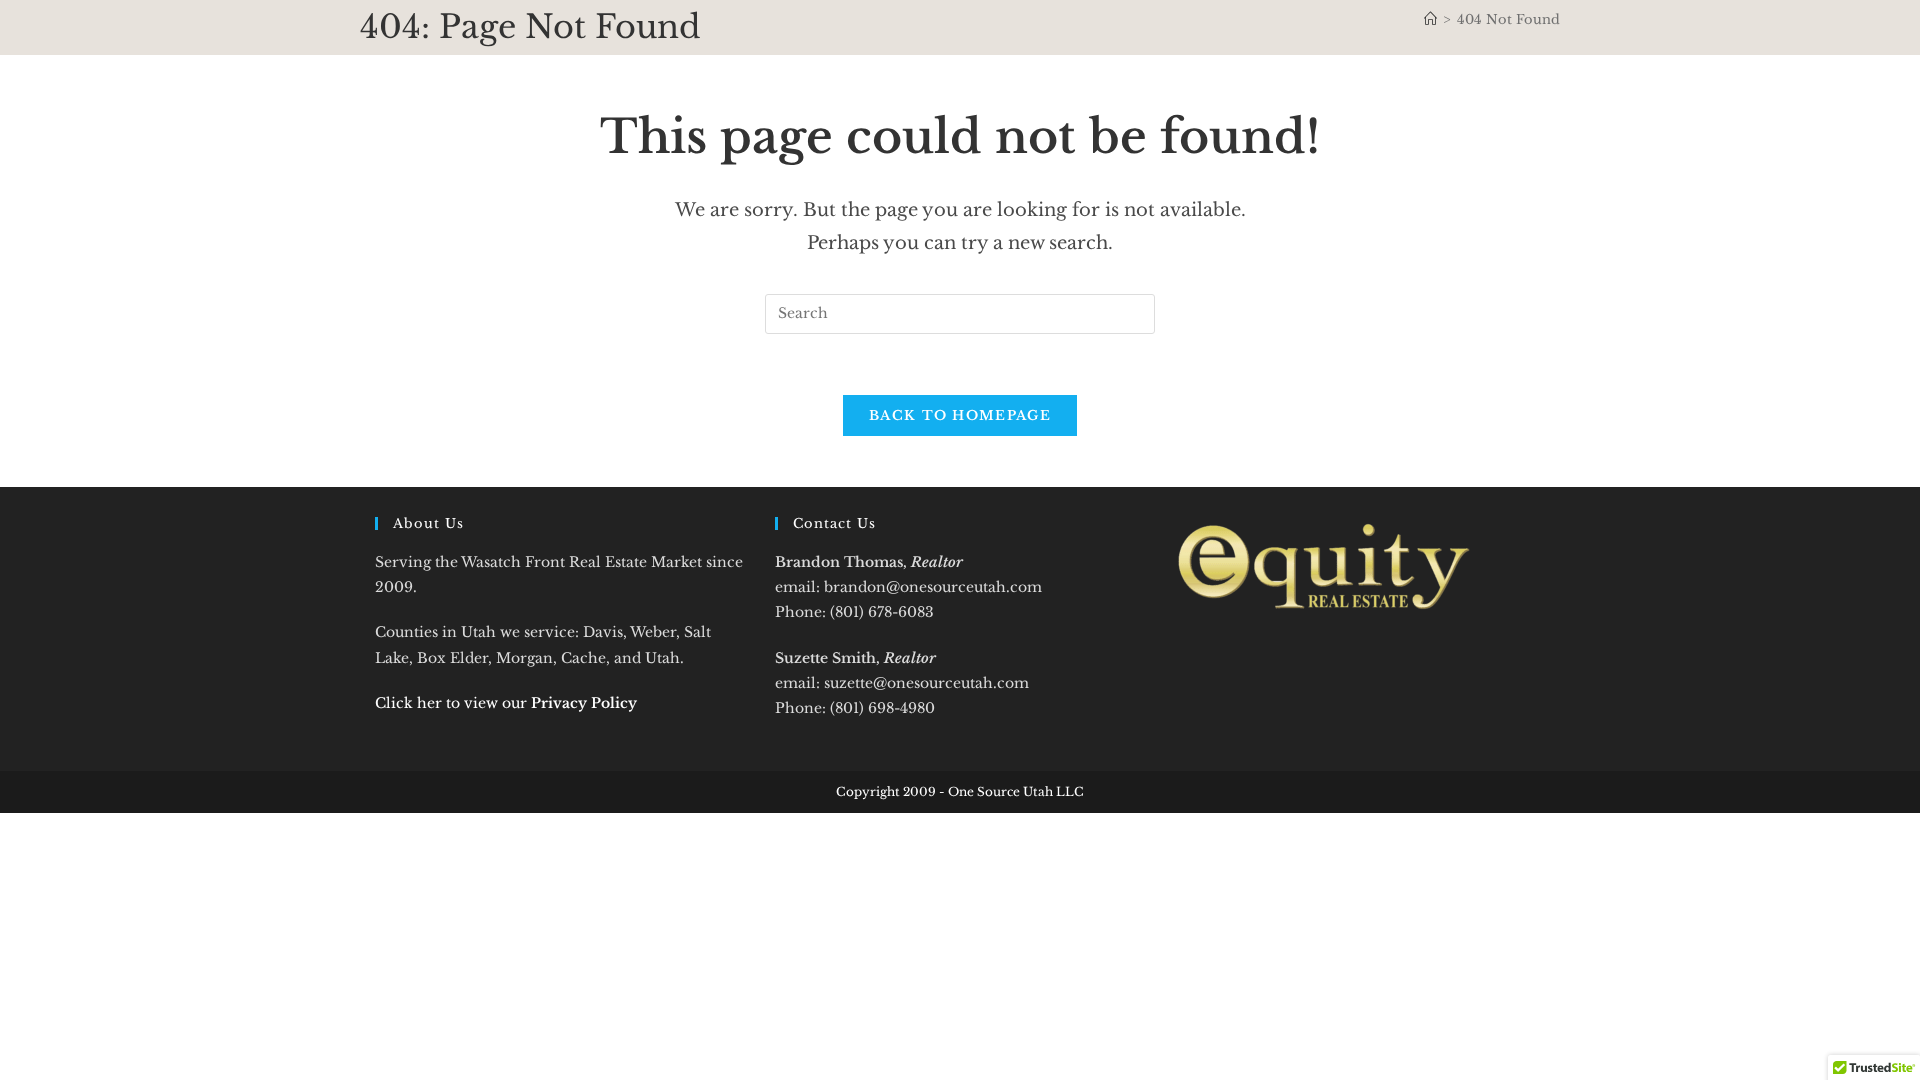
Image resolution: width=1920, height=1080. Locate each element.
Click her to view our (506, 703)
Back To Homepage (960, 415)
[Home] (1430, 19)
